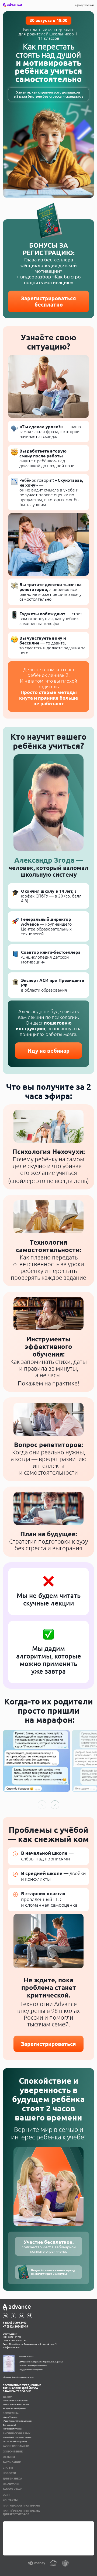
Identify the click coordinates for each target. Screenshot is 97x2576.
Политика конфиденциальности (33, 2365)
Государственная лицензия (31, 2369)
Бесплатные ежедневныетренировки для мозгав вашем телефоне (22, 2388)
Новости (9, 2473)
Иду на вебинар (48, 1051)
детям (8, 2397)
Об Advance (11, 2484)
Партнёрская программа (21, 2506)
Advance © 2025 (26, 2356)
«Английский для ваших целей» (17, 2437)
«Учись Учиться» (10, 2417)
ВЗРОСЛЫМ (11, 2413)
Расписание (12, 2462)
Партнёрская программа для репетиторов (21, 2513)
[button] (55, 1805)
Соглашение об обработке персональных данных (41, 2362)
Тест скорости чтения (12, 2429)
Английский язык (17, 2433)
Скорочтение (13, 2452)
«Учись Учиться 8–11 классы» (16, 2404)
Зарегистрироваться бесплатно (48, 301)
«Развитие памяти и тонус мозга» (18, 2421)
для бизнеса (12, 2479)
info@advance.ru (11, 2347)
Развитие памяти (16, 2446)
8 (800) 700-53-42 (85, 5)
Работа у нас (12, 2489)
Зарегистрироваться (48, 2044)
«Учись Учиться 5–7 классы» (15, 2401)
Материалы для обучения (14, 2408)
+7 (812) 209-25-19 (15, 2326)
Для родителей (9, 2425)
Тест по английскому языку (15, 2441)
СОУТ (6, 2495)
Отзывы (9, 2457)
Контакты (10, 2500)
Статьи (8, 2468)
